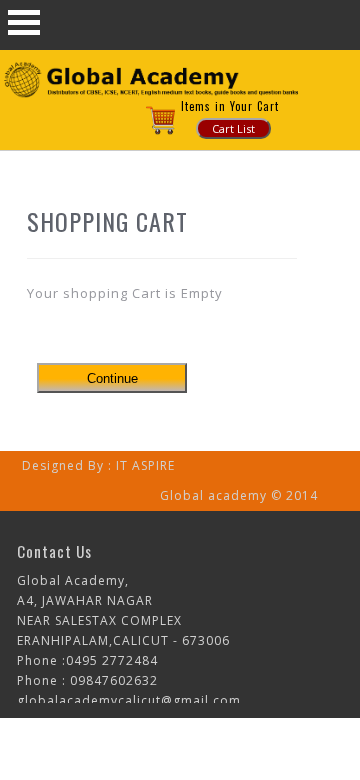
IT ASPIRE (145, 465)
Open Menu (24, 22)
